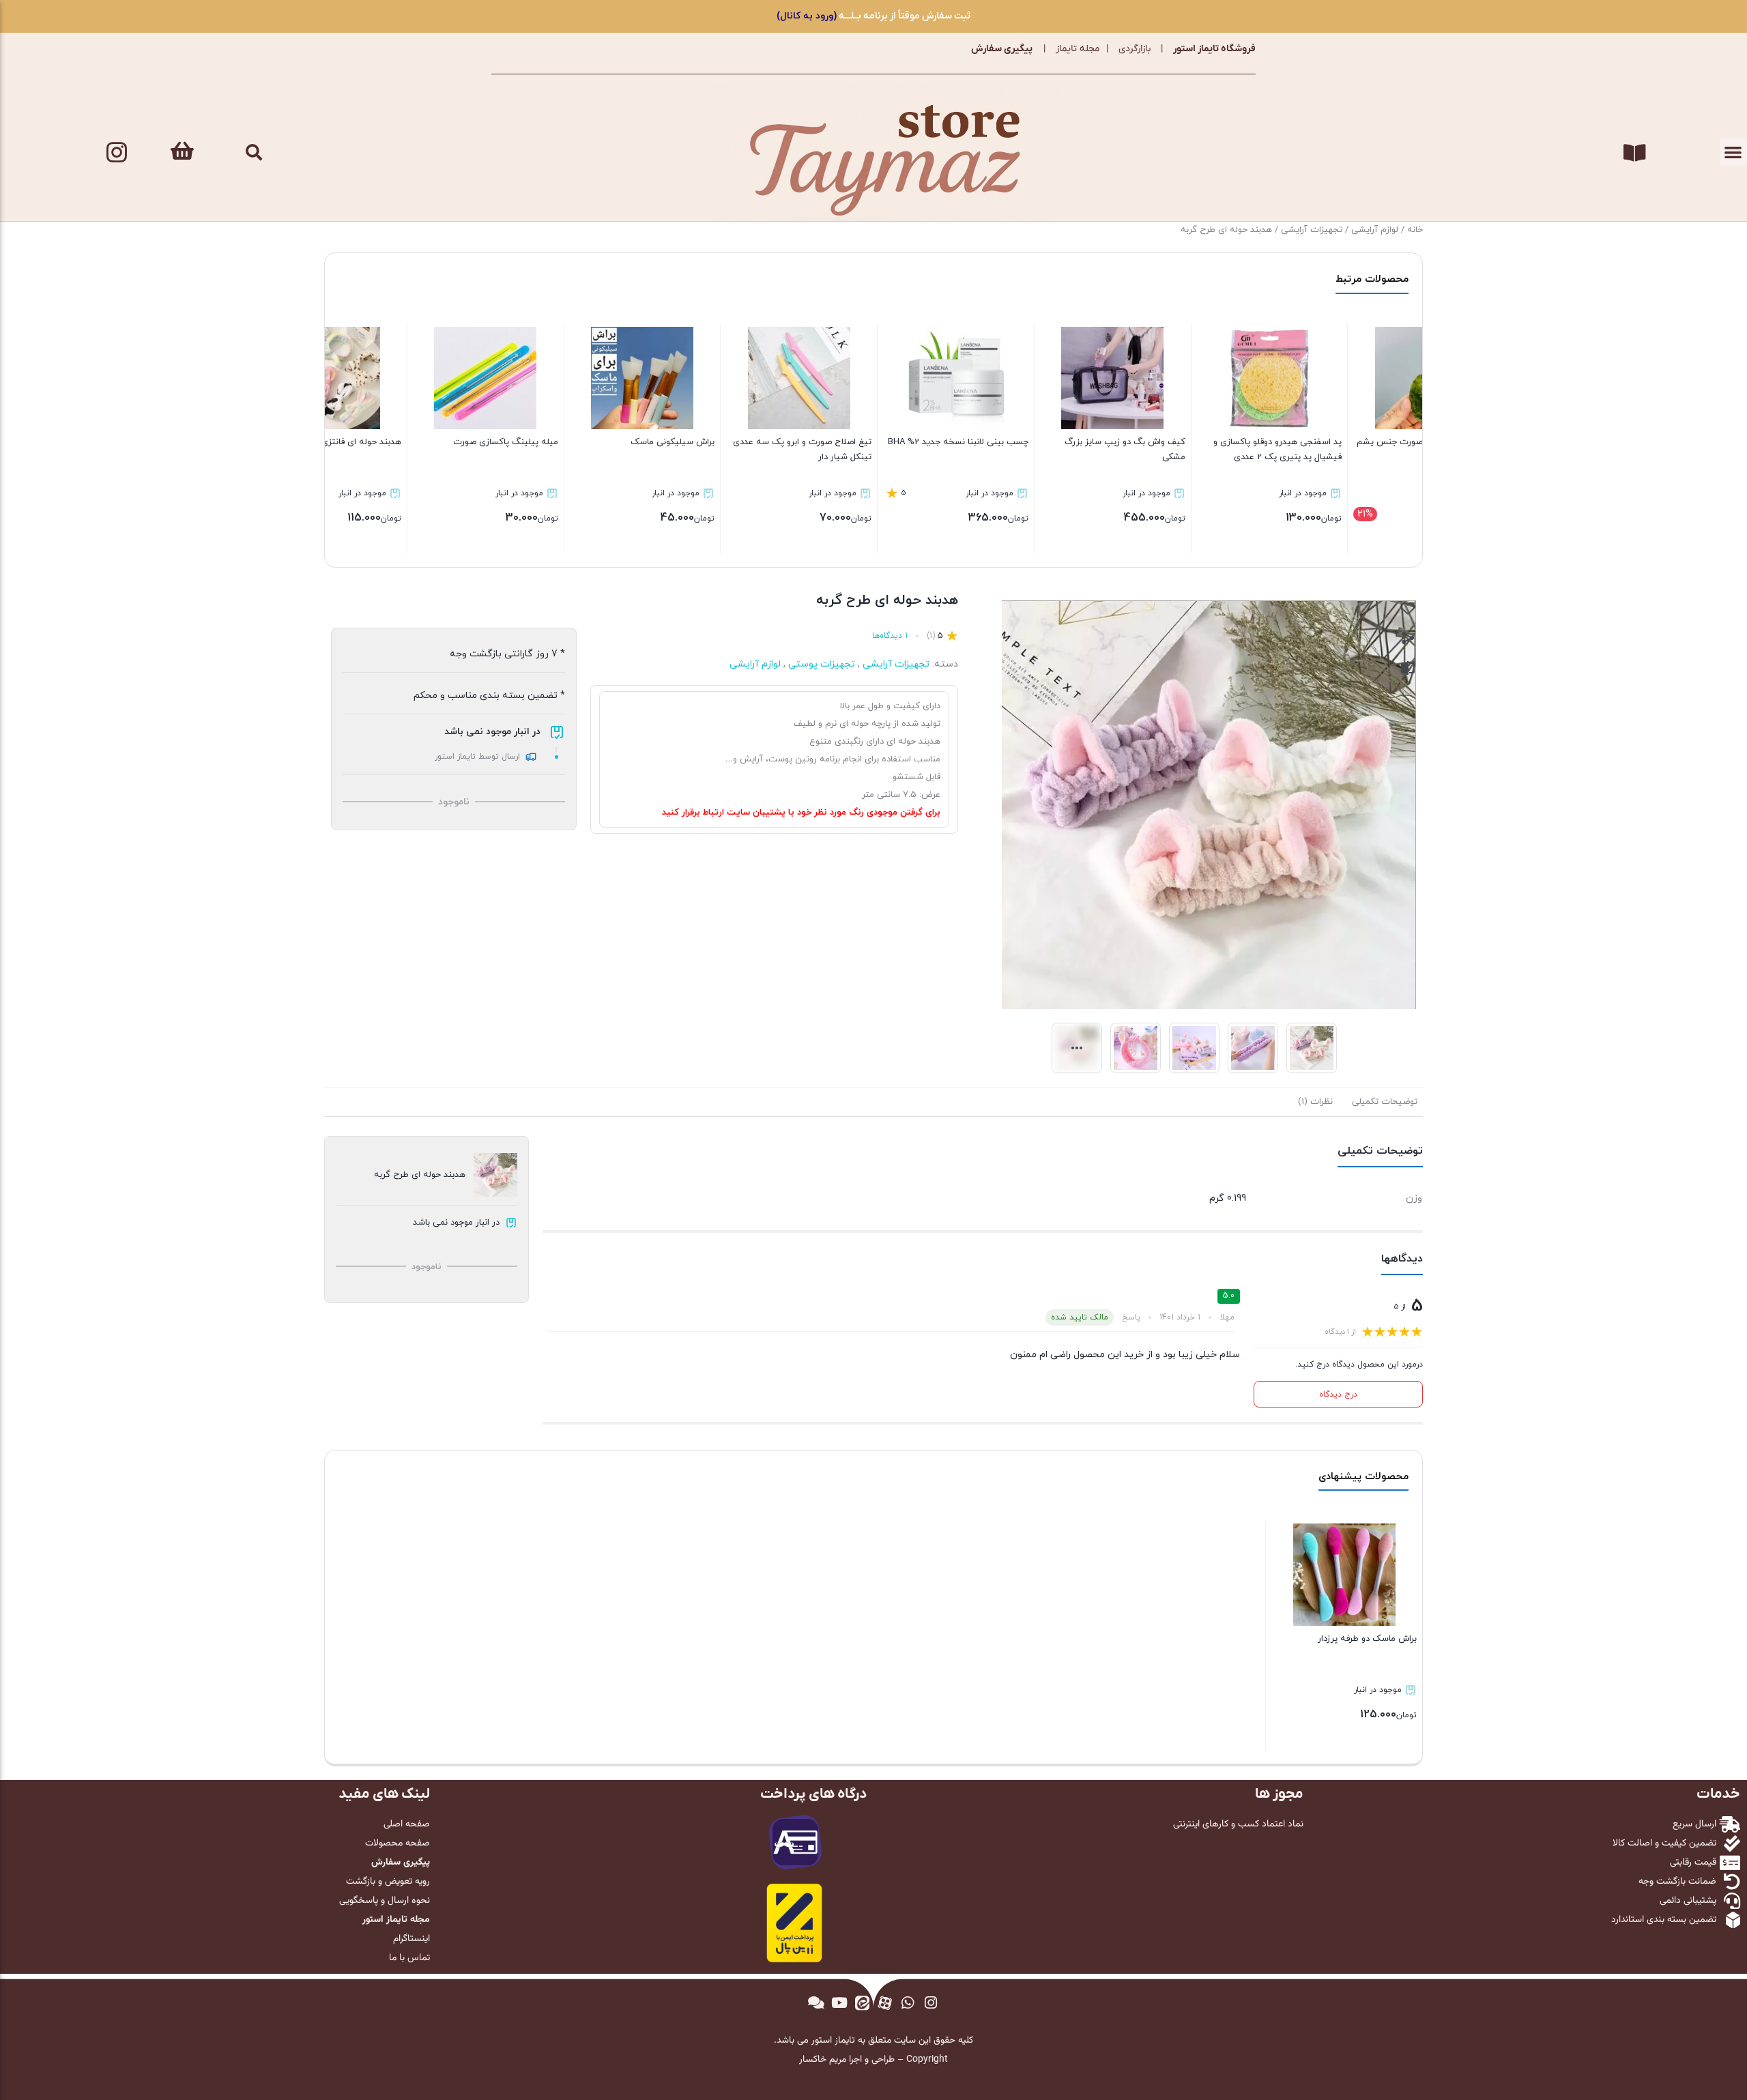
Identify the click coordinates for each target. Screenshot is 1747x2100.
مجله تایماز (1078, 49)
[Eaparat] (885, 2002)
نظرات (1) (1315, 1102)
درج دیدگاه (1338, 1395)
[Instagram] (117, 152)
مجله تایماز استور (396, 1920)
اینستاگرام (412, 1939)
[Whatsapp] (908, 2002)
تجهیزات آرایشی (1312, 230)
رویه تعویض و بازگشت (388, 1882)
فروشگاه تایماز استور (1214, 49)
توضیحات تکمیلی (1385, 1102)
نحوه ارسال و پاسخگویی (385, 1901)
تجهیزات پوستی (822, 664)
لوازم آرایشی (1375, 230)
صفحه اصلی (407, 1824)
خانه (1415, 230)
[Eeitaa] (862, 2002)
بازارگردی (1135, 49)
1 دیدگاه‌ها (890, 636)
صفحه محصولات (398, 1843)
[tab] (1385, 1102)
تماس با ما (409, 1958)
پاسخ (1131, 1317)
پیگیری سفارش (1002, 49)
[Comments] (816, 2002)
